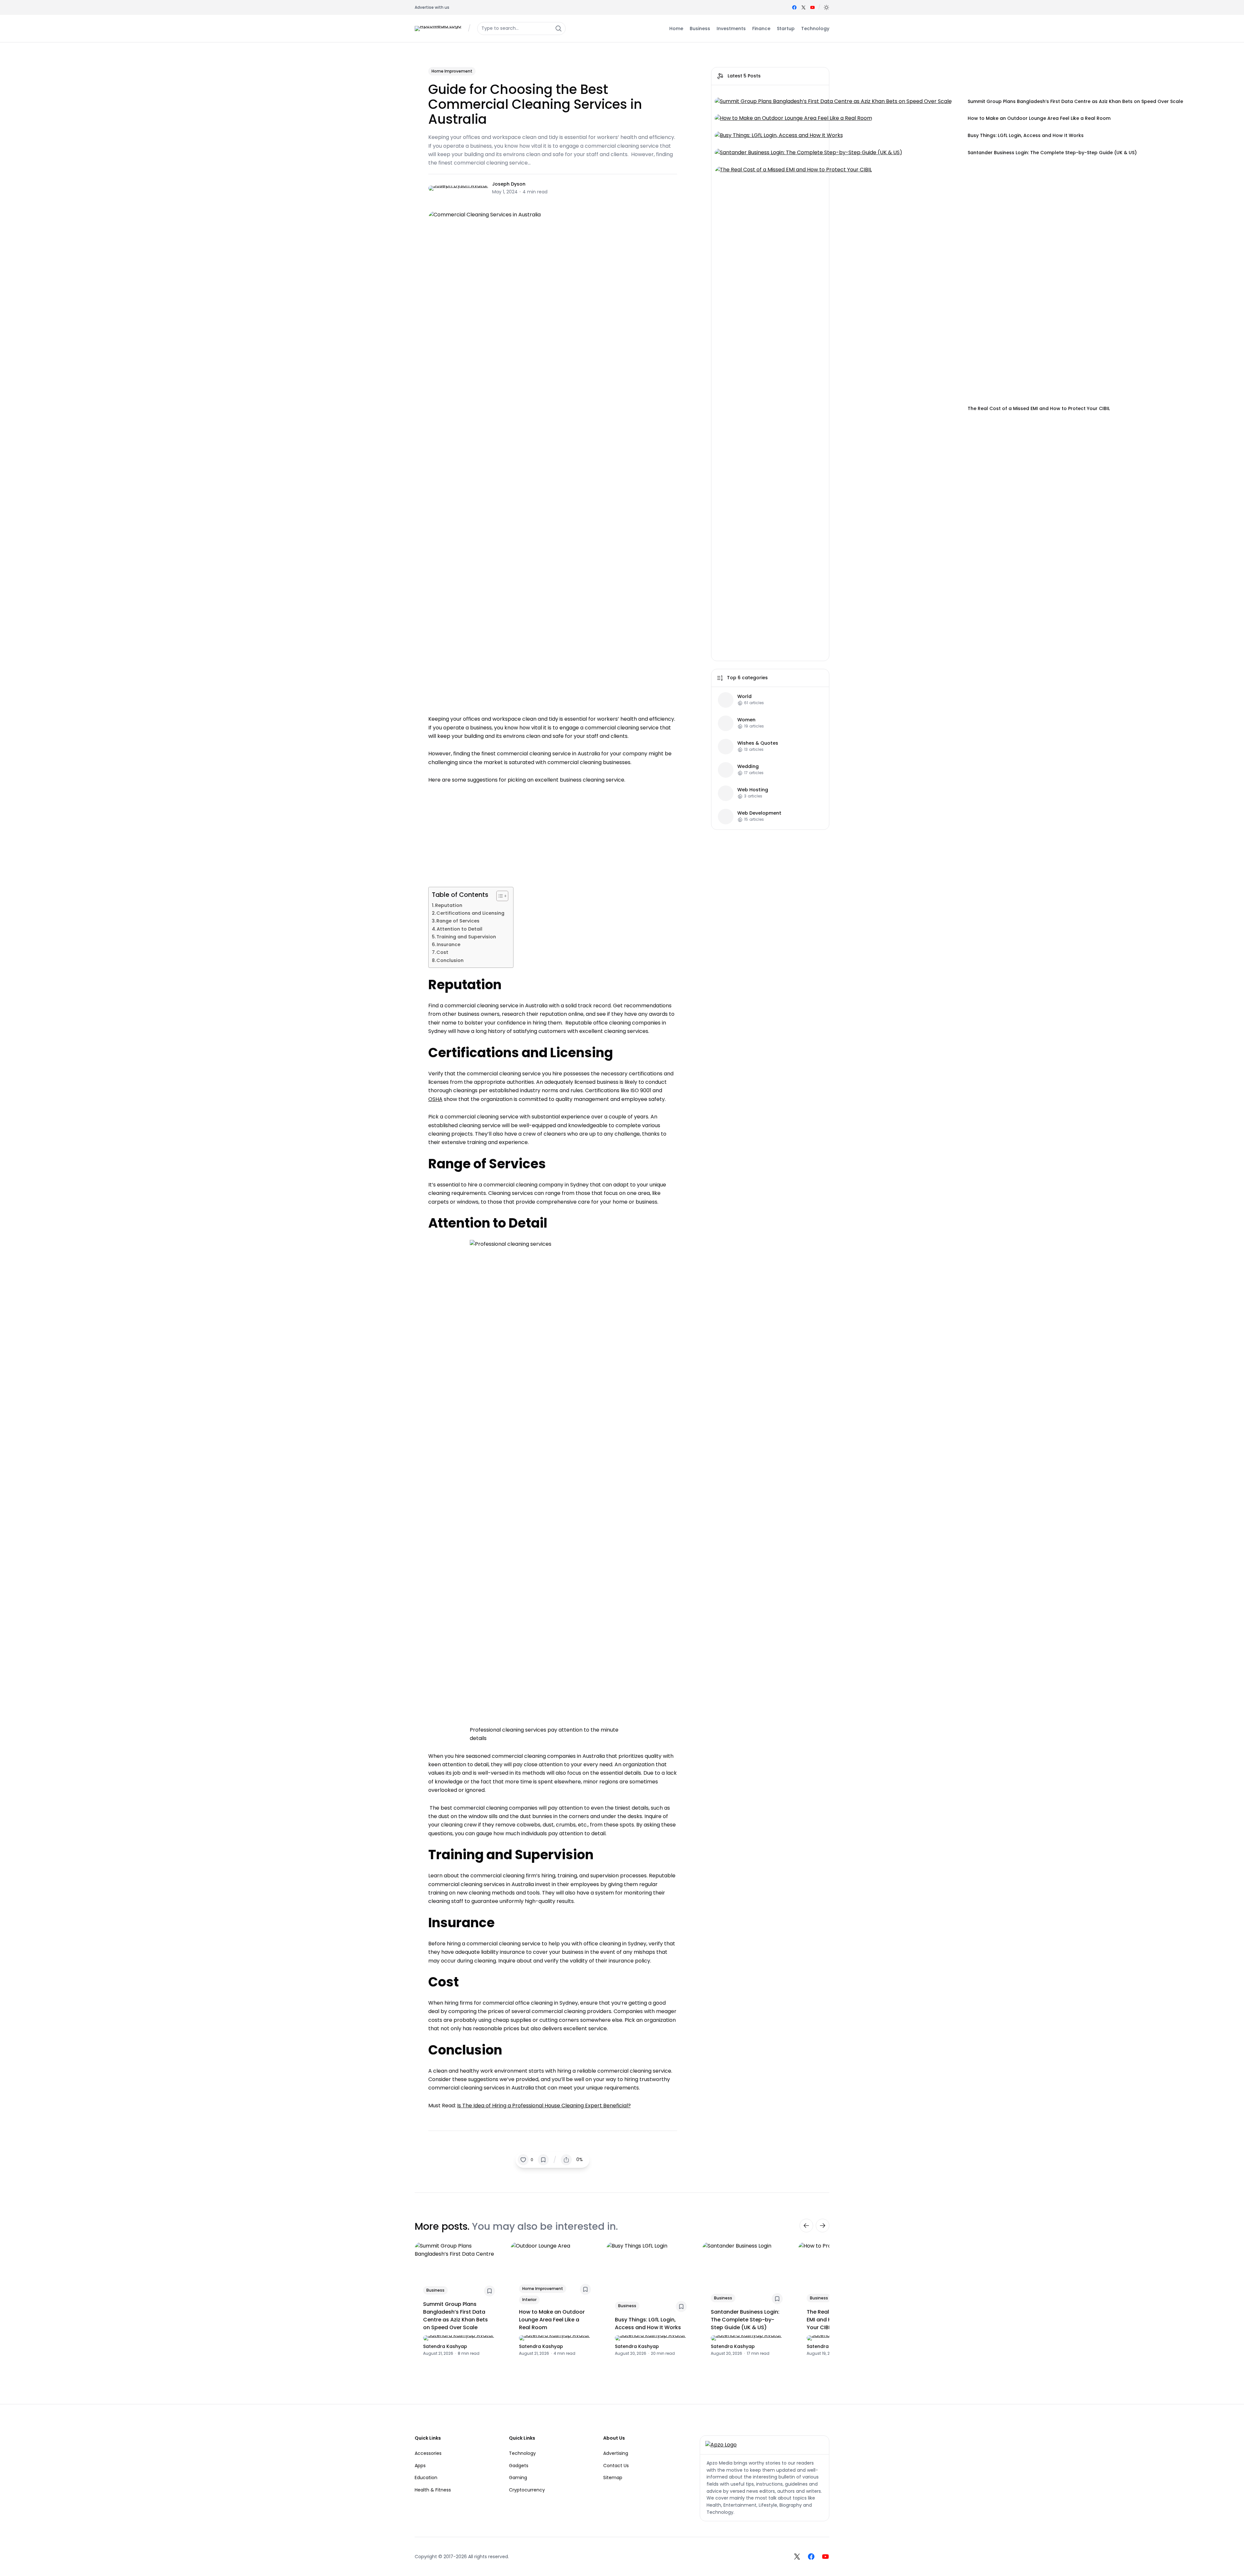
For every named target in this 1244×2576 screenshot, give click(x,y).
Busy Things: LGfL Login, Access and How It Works (1026, 135)
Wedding (748, 767)
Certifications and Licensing (470, 913)
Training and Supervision (466, 937)
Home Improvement (452, 71)
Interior (529, 2300)
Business (435, 2290)
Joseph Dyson (509, 184)
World (744, 697)
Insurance (449, 945)
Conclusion (451, 960)
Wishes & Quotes (758, 743)
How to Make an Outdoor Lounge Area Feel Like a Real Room (1039, 118)
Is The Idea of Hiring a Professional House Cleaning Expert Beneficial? (544, 2106)
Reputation (449, 905)
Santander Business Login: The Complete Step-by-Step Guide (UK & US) (1052, 153)
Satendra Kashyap (445, 2346)
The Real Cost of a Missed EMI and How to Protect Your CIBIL (1039, 408)
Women (746, 720)
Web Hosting (753, 790)
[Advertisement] (553, 832)
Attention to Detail (460, 929)
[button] (826, 7)
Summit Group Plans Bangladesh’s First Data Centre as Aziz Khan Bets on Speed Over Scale (1075, 101)
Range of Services (458, 921)
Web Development (759, 813)
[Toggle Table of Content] (499, 896)
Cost (442, 952)
